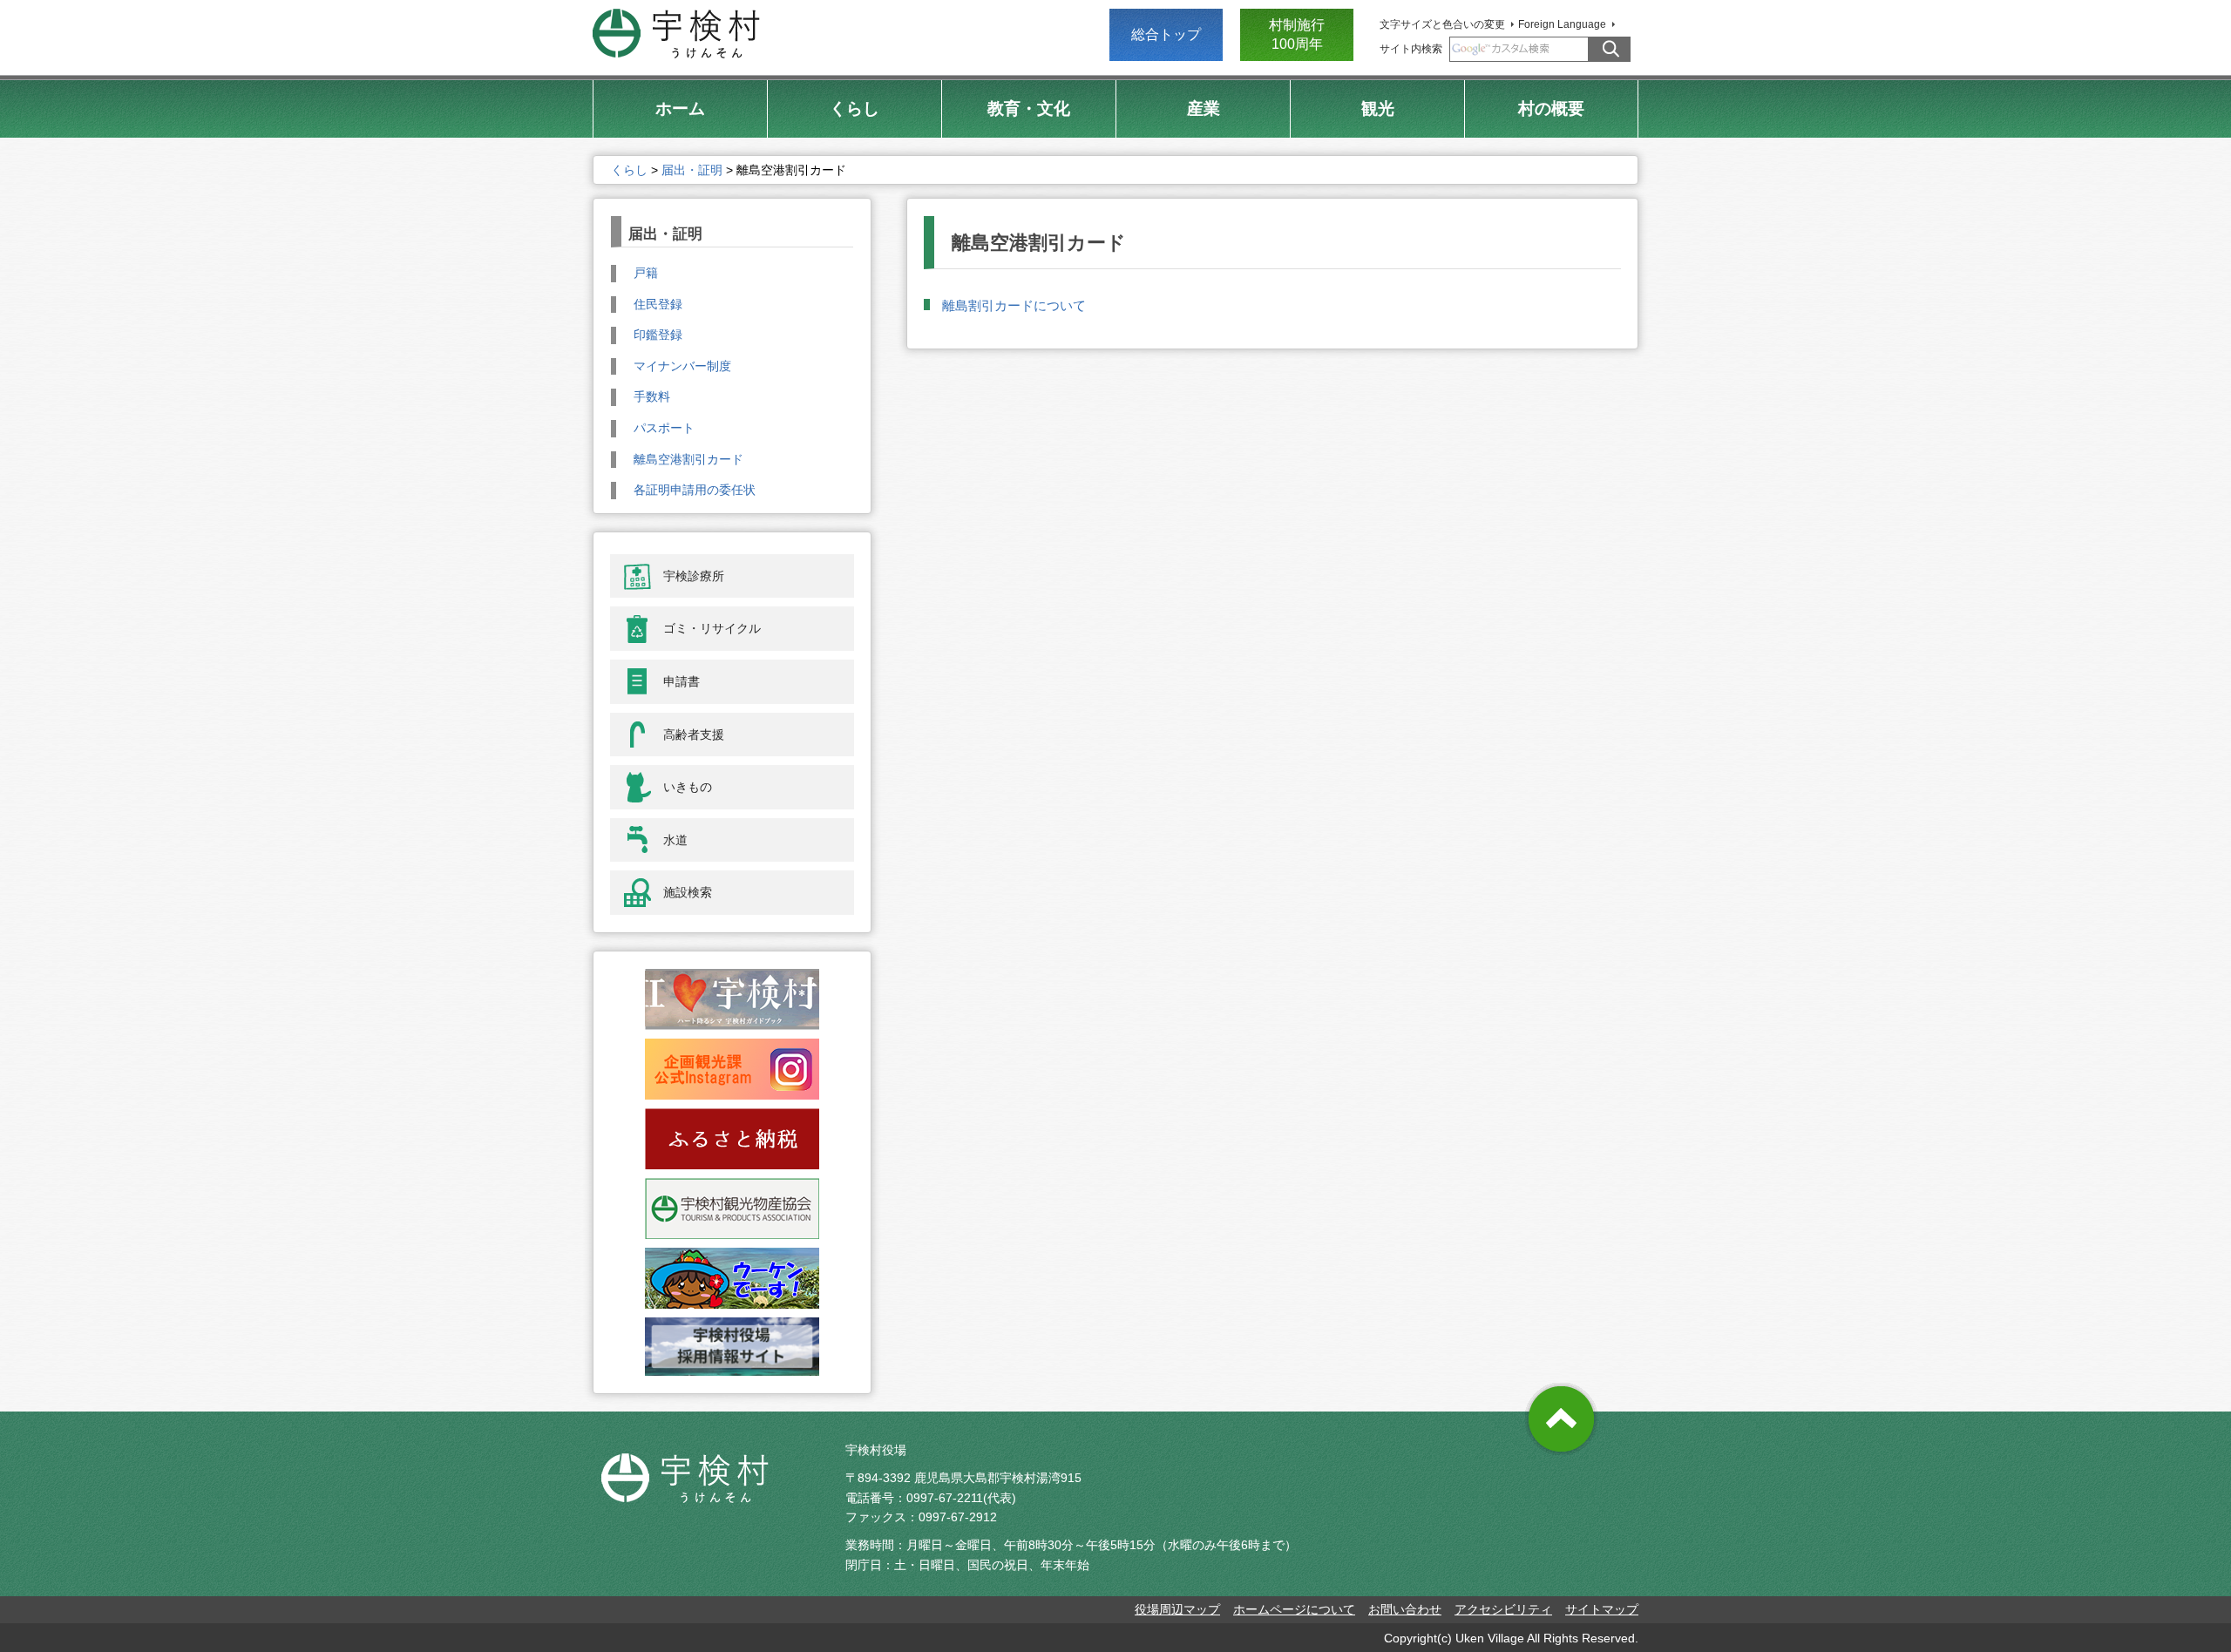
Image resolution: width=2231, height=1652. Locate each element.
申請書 (682, 681)
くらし (629, 170)
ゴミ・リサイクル (712, 628)
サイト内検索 (1411, 49)
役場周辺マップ (1177, 1609)
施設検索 (688, 892)
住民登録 (658, 304)
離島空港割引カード (688, 459)
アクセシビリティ (1503, 1609)
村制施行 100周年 (1297, 34)
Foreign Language (1562, 24)
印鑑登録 (658, 335)
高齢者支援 (694, 735)
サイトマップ (1602, 1609)
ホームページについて (1294, 1609)
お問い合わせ (1405, 1609)
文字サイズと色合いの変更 (1442, 24)
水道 (675, 840)
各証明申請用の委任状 (695, 490)
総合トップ (1166, 34)
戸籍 (646, 273)
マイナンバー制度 (682, 366)
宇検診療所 (694, 576)
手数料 (652, 396)
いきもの (688, 787)
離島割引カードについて (1014, 305)
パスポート (664, 428)
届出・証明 (692, 170)
